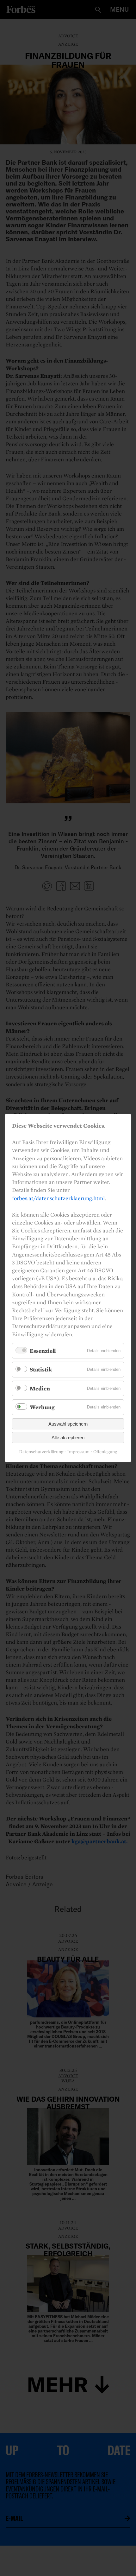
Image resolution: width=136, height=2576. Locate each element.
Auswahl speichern (68, 1424)
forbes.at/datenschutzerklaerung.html (58, 1198)
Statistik (41, 1369)
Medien (40, 1388)
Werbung (42, 1407)
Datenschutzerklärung (41, 1451)
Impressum (78, 1451)
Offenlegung (105, 1451)
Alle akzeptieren (68, 1437)
